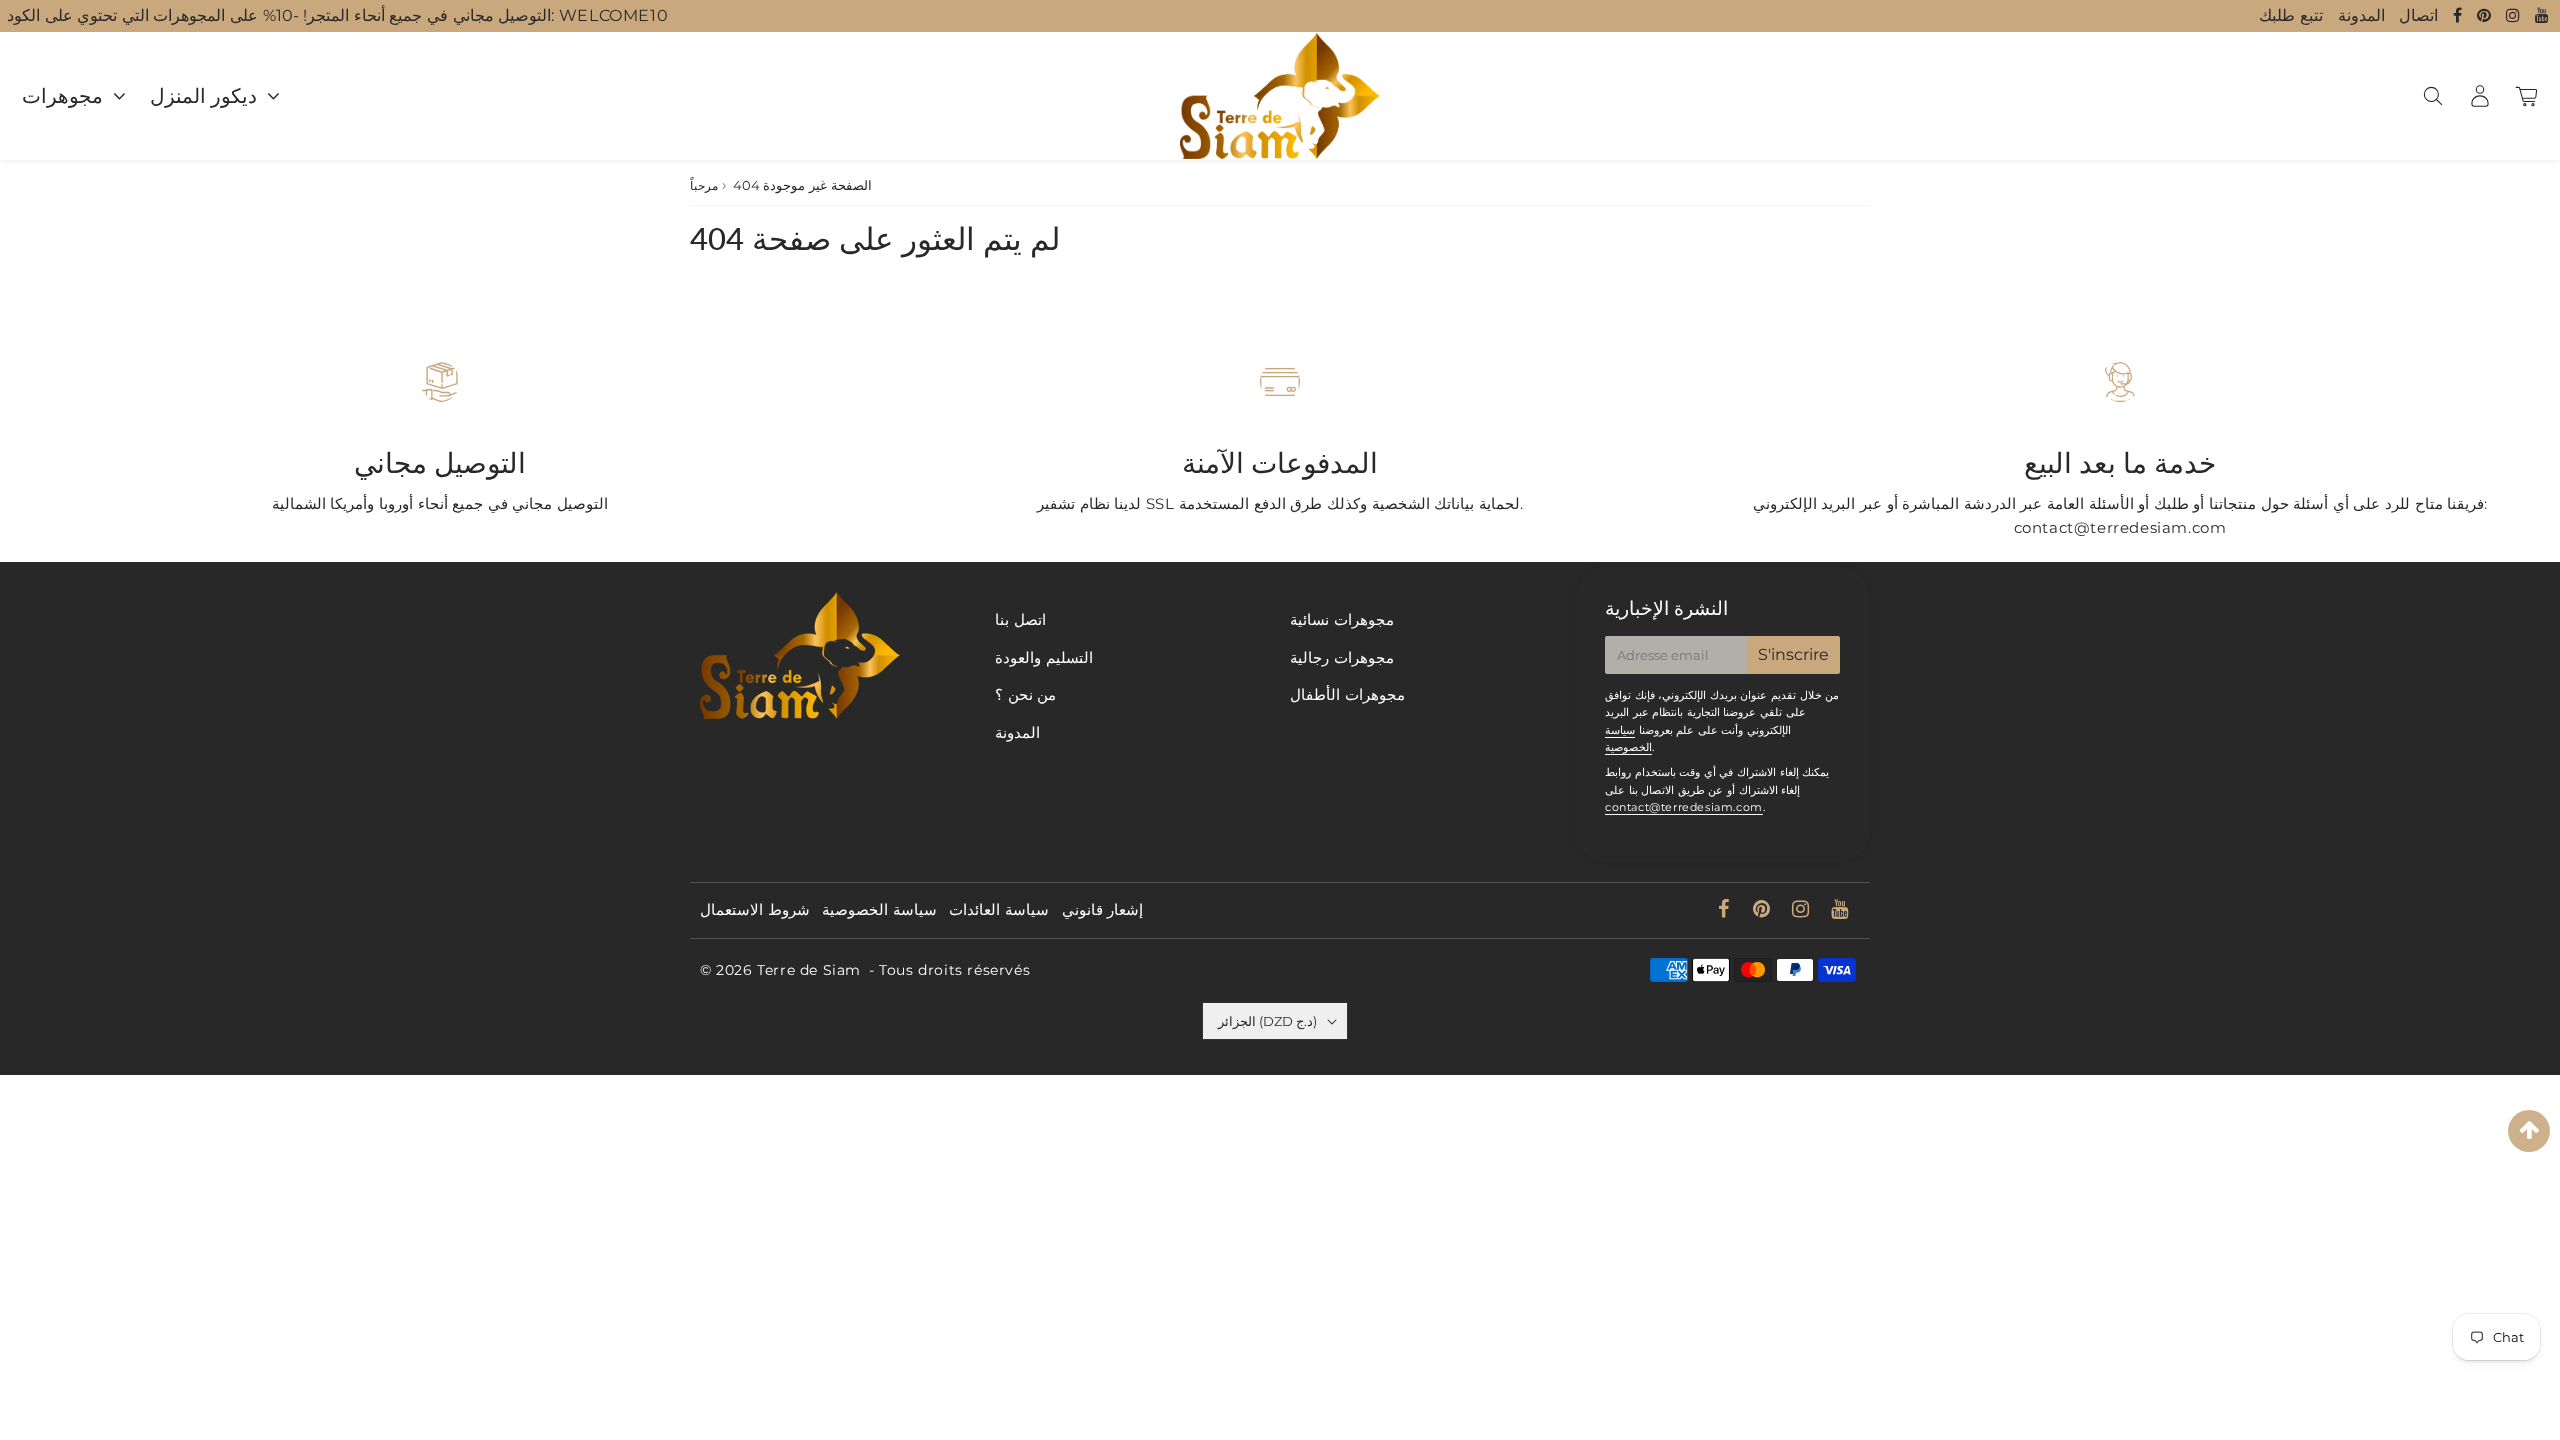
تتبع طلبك (2291, 15)
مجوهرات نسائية (1342, 619)
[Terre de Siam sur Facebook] (2460, 15)
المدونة (2361, 15)
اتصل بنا (1020, 619)
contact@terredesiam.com (1684, 807)
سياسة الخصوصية (879, 909)
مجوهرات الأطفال (1347, 694)
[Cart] (2526, 96)
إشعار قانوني (1103, 909)
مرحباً (704, 185)
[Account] (2479, 96)
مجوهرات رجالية (1342, 657)
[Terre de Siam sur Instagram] (2515, 15)
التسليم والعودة (1044, 657)
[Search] (2432, 96)
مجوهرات (62, 96)
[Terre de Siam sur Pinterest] (2486, 15)
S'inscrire (1793, 654)
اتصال (2418, 15)
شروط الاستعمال (755, 909)
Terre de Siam (809, 970)
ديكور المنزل (203, 96)
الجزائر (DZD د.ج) (1267, 1021)
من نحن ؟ (1025, 694)
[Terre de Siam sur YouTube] (2542, 15)
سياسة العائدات (999, 909)
